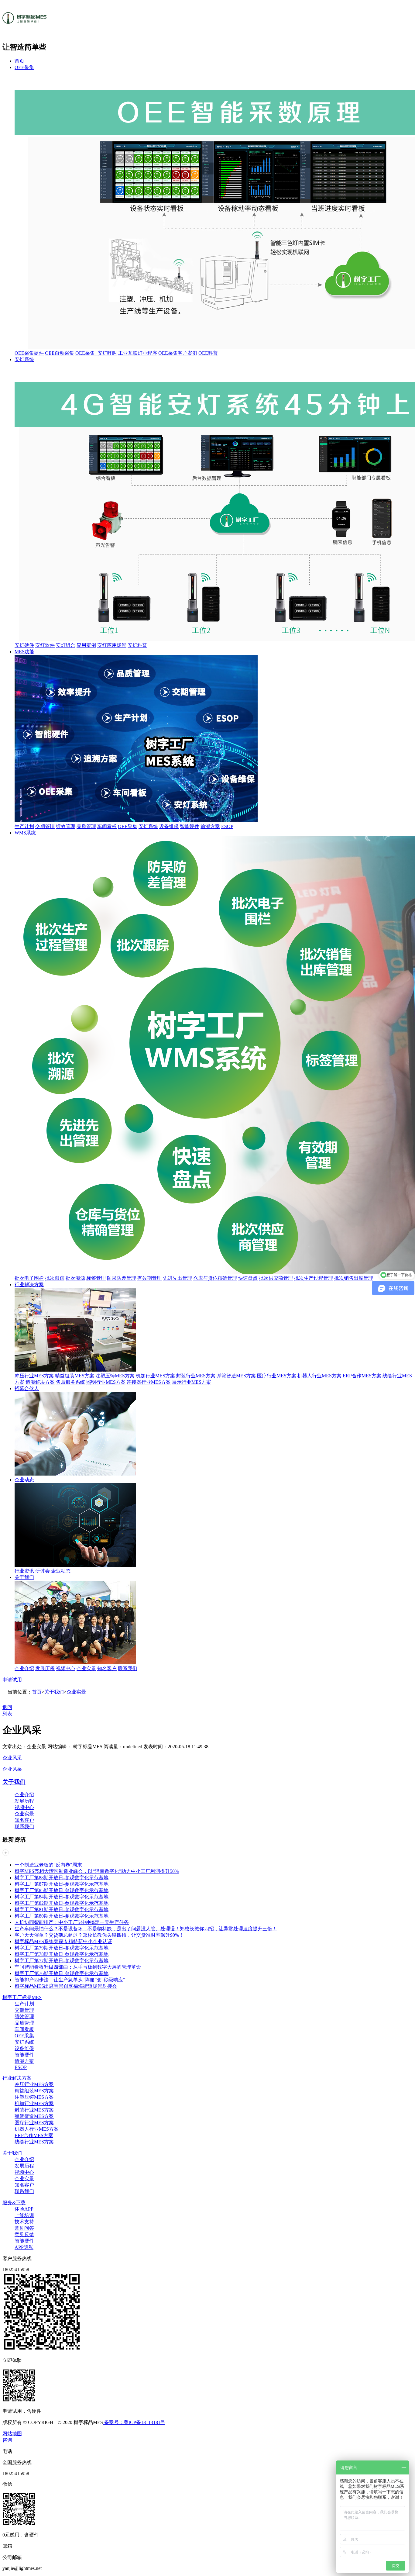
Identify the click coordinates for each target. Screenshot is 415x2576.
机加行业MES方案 (155, 1376)
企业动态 (24, 1480)
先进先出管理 (177, 1278)
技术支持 (24, 2222)
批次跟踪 (55, 1278)
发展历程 (45, 1668)
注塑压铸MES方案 (115, 1376)
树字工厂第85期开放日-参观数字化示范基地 (62, 1890)
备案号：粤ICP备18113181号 (134, 2422)
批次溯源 (75, 1278)
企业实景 (86, 1668)
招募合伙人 (27, 1388)
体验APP (24, 2209)
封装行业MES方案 (196, 1376)
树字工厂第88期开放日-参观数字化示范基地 (62, 1878)
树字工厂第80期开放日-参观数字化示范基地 (62, 1916)
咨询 (7, 2440)
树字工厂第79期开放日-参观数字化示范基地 (62, 1948)
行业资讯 (24, 1571)
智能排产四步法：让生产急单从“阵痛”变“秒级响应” (70, 1980)
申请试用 (12, 1680)
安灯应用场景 (112, 645)
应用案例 (86, 645)
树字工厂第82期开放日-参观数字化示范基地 (62, 1903)
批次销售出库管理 (354, 1278)
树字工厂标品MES (22, 1997)
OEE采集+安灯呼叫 (96, 353)
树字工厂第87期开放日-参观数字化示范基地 (62, 1884)
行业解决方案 (29, 1285)
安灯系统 (24, 359)
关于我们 (24, 1577)
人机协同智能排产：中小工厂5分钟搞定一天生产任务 (72, 1922)
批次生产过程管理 (314, 1278)
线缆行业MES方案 (34, 2142)
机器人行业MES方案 (319, 1376)
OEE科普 (208, 353)
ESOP (227, 826)
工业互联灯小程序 (138, 353)
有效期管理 (149, 1278)
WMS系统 (25, 833)
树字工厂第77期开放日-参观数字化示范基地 (62, 1961)
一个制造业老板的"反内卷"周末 (48, 1865)
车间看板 (107, 826)
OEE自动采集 (60, 353)
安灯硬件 (24, 645)
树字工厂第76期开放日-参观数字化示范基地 (62, 1973)
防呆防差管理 (122, 1278)
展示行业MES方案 (192, 1382)
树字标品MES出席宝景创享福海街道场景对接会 (66, 1986)
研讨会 (43, 1571)
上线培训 (24, 2215)
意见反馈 (24, 2234)
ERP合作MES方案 (362, 1376)
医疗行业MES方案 (277, 1376)
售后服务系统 (70, 1382)
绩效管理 (66, 826)
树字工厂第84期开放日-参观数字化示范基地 (62, 1897)
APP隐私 (24, 2247)
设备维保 (169, 826)
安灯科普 (137, 645)
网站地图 (12, 2434)
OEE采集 (24, 67)
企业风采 (12, 1758)
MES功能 (24, 652)
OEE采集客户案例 (178, 353)
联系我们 (128, 1668)
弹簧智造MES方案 (236, 1376)
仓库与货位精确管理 (215, 1278)
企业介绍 (24, 1668)
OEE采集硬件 (29, 353)
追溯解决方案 (40, 1382)
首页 (19, 61)
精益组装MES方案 (75, 1376)
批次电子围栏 (29, 1278)
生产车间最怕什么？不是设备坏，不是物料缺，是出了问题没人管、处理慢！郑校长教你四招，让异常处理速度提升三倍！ (146, 1929)
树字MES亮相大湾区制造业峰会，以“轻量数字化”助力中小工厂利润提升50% (97, 1871)
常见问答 (24, 2228)
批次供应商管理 (276, 1278)
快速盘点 (248, 1278)
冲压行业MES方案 (34, 1376)
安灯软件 (45, 645)
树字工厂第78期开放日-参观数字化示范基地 (62, 1954)
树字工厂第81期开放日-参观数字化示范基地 (62, 1910)
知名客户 (107, 1668)
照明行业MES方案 (106, 1382)
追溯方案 (210, 826)
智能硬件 (190, 826)
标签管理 (96, 1278)
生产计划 (24, 826)
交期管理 (45, 826)
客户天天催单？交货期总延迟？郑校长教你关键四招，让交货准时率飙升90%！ (99, 1935)
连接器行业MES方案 (149, 1382)
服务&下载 (14, 2203)
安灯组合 (66, 645)
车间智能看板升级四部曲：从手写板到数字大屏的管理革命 (78, 1967)
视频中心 (66, 1668)
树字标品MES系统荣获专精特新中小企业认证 (63, 1941)
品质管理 (86, 826)
